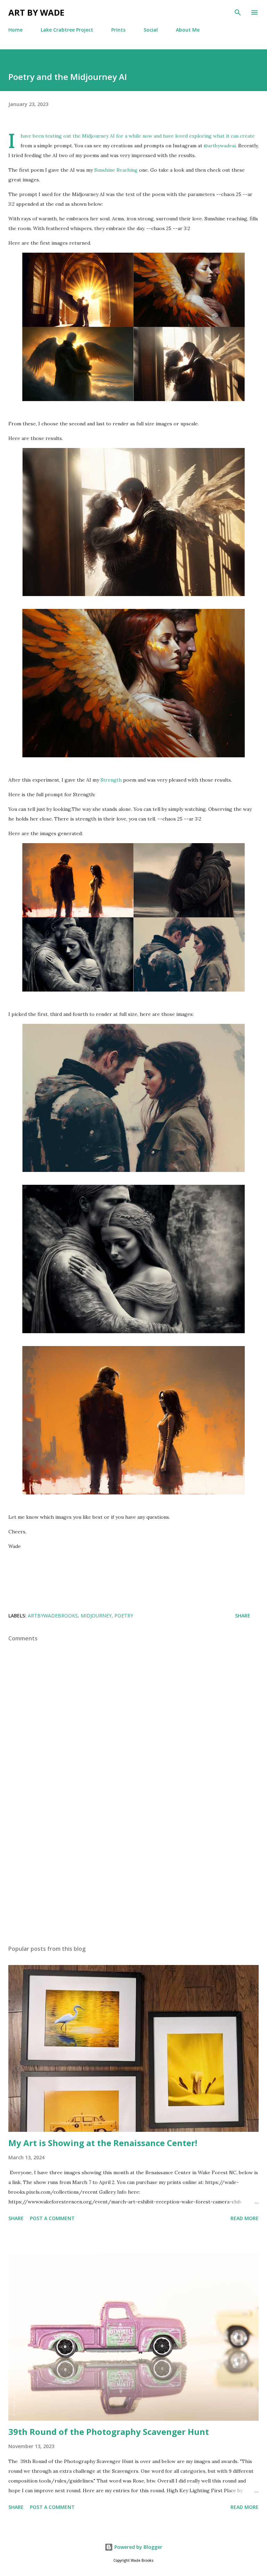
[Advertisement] (133, 1874)
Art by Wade (36, 12)
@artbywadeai (220, 146)
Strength (111, 780)
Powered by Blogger (138, 2547)
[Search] (238, 13)
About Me (188, 30)
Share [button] (243, 1616)
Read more (245, 2218)
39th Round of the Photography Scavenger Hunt (109, 2432)
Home (15, 30)
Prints (118, 30)
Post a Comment (52, 2218)
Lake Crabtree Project (67, 30)
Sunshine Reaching (116, 170)
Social (151, 30)
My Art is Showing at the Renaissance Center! (103, 2143)
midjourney (96, 1616)
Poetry (124, 1616)
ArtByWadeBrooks (53, 1616)
